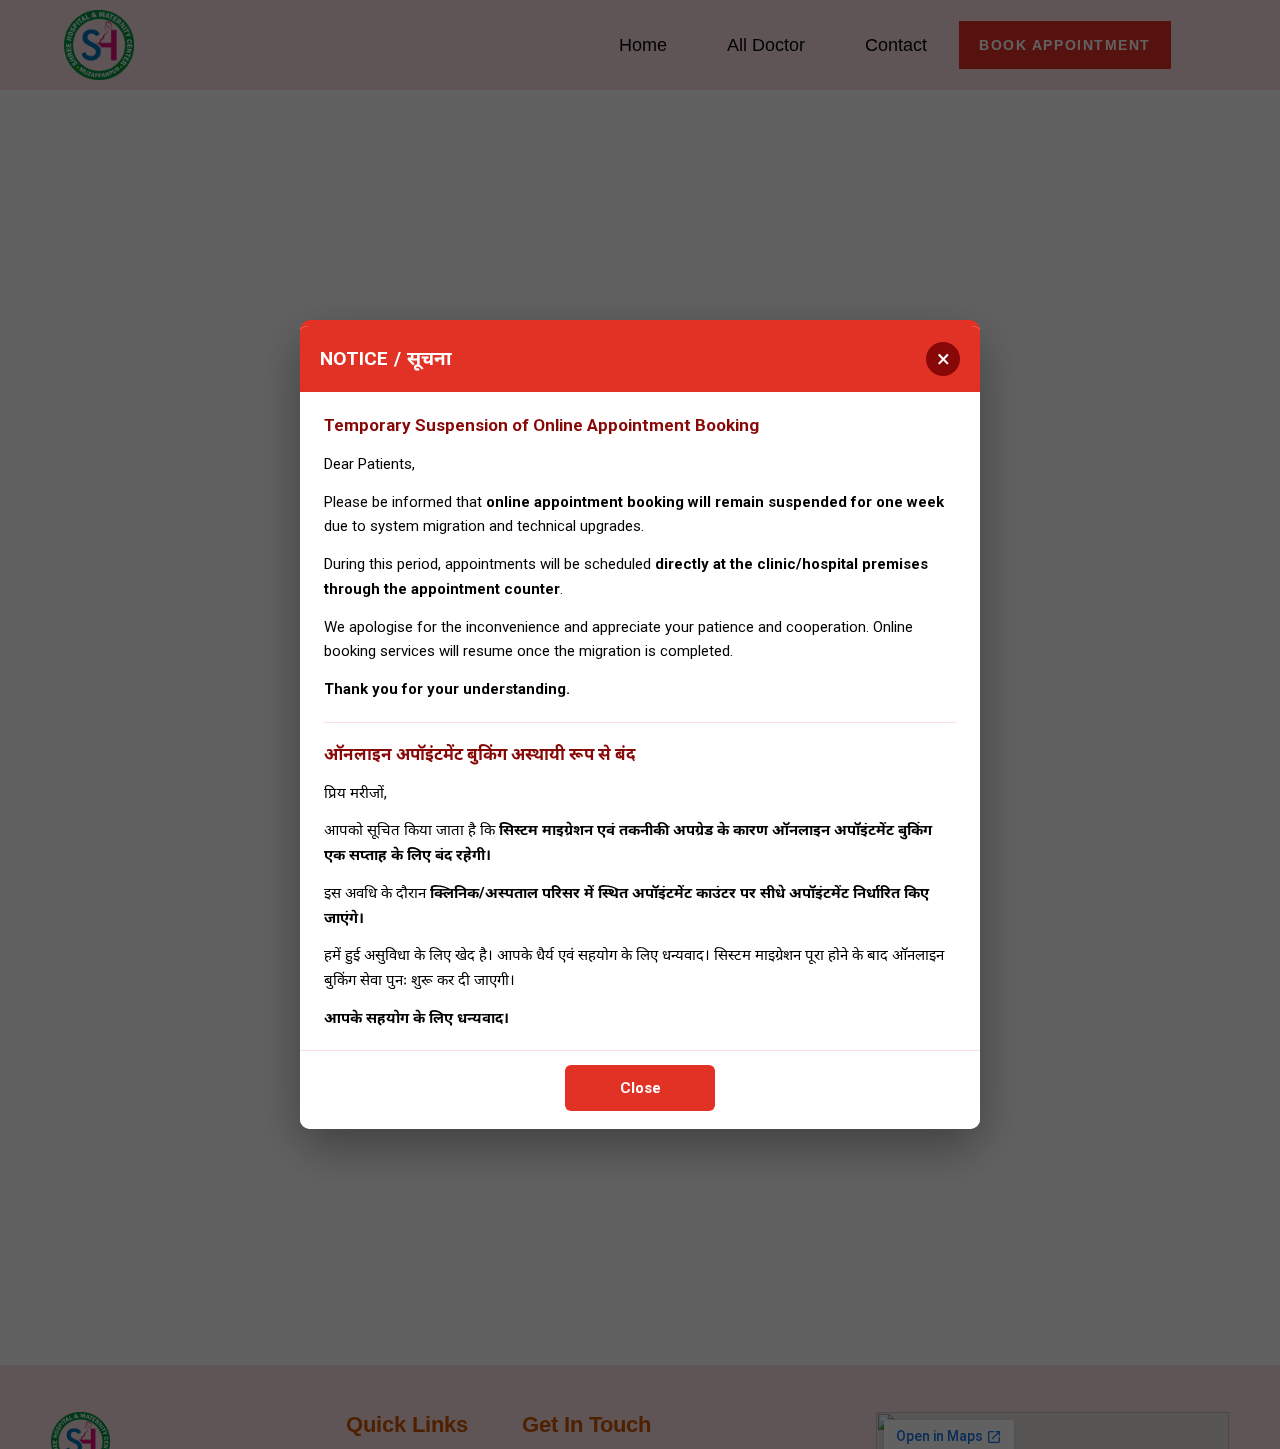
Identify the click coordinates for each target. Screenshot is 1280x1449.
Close (640, 1088)
